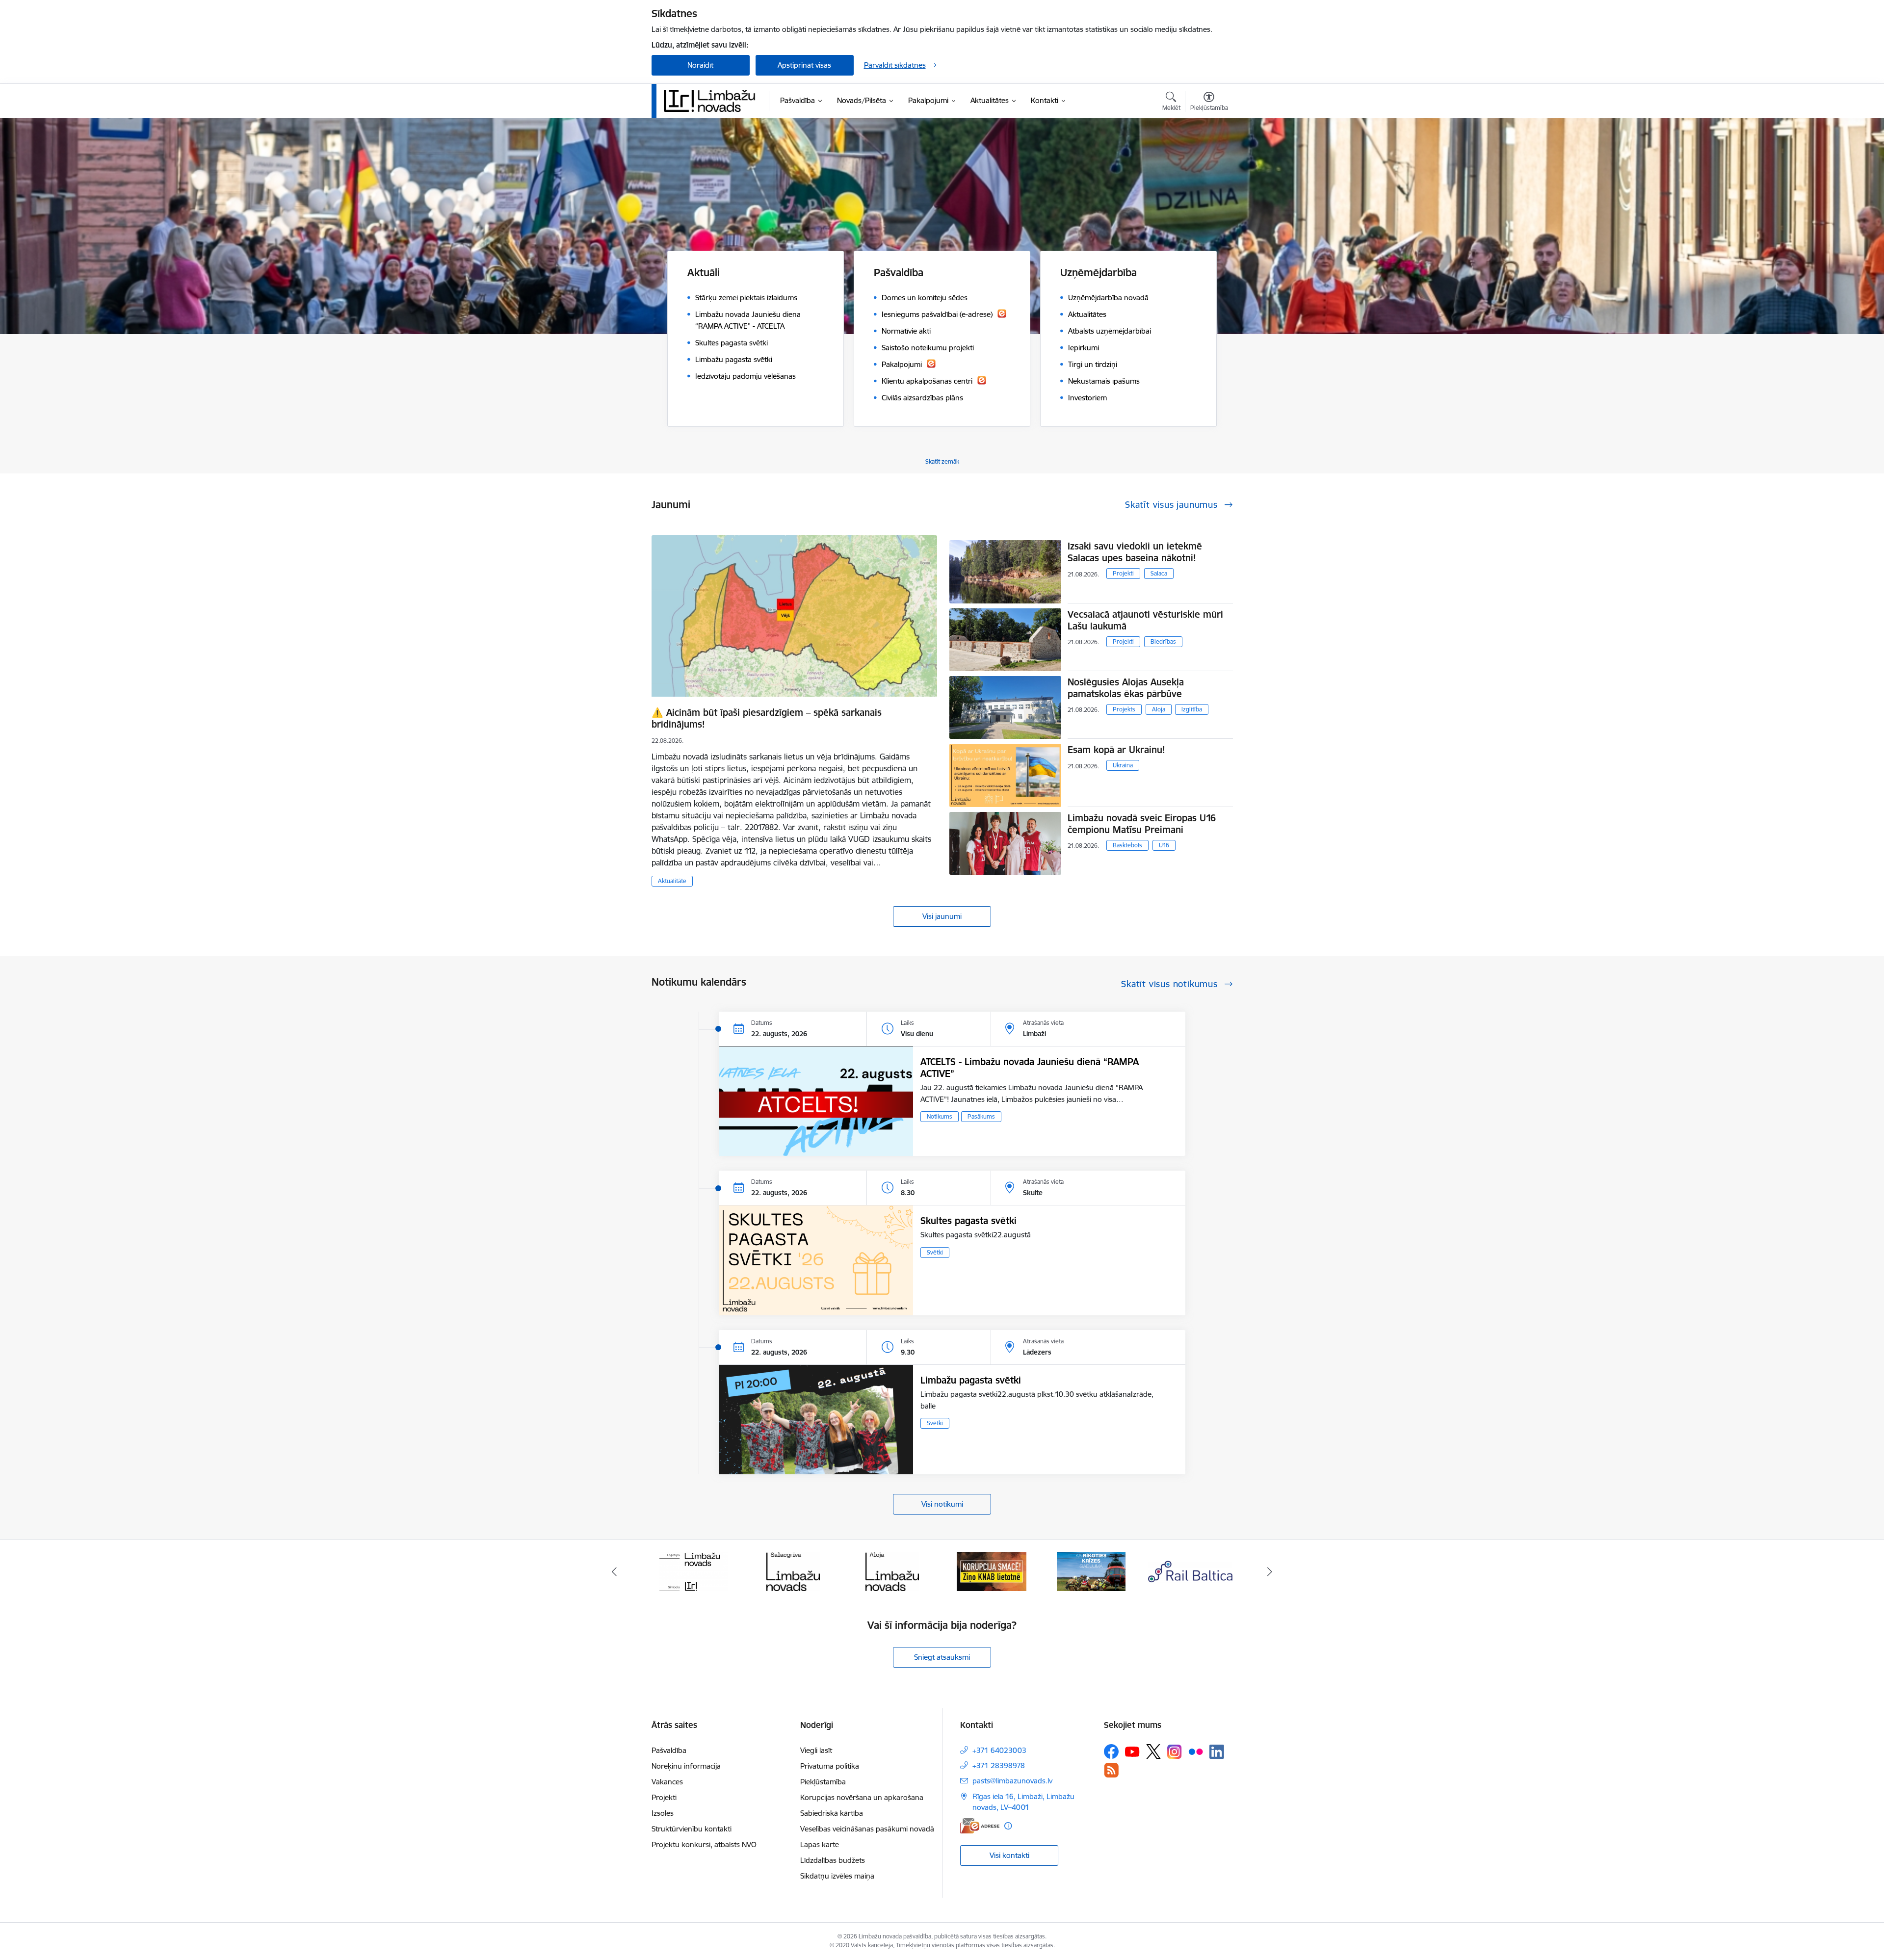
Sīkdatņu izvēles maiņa (837, 1876)
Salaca (1159, 573)
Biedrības (1163, 641)
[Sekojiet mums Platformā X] (1153, 1751)
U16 (1164, 845)
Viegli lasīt (816, 1750)
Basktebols (1127, 845)
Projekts (1124, 709)
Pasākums (981, 1116)
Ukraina (1123, 765)
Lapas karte (820, 1844)
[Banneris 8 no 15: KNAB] (892, 1571)
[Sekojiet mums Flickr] (1196, 1751)
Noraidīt (700, 65)
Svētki (935, 1252)
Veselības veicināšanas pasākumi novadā (867, 1829)
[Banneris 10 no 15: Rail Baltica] (1091, 1571)
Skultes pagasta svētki (968, 1221)
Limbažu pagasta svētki (971, 1380)
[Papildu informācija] (1008, 1826)
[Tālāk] (1270, 1571)
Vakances (667, 1782)
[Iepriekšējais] (614, 1571)
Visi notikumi (942, 1504)
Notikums (940, 1116)
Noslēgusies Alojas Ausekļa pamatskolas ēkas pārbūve (1126, 688)
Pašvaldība (669, 1750)
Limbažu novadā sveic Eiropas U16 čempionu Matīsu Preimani (1142, 824)
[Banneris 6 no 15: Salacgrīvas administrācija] (693, 1571)
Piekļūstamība (823, 1782)
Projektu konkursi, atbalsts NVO (704, 1844)
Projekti (1123, 573)
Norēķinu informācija (686, 1766)
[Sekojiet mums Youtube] (1132, 1751)
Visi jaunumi (942, 916)
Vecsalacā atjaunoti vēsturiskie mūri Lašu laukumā (1145, 620)
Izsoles (663, 1813)
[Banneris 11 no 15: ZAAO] (1191, 1571)
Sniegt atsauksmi (942, 1657)
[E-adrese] (980, 1826)
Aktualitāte (672, 881)
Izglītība (1192, 709)
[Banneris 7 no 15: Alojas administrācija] (793, 1571)
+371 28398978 (999, 1765)
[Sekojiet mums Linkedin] (1217, 1752)
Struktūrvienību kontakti (692, 1829)
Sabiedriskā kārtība (832, 1813)
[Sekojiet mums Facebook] (1111, 1751)
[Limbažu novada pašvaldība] (713, 101)
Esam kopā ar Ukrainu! (1116, 750)
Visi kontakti (1009, 1855)
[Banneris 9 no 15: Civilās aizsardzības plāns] (992, 1571)
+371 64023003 (999, 1750)
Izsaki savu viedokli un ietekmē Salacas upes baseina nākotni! (1135, 552)
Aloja (1159, 709)
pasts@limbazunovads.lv (1012, 1781)
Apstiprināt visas (804, 65)
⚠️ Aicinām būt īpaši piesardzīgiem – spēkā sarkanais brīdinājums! (767, 718)
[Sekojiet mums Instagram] (1175, 1752)
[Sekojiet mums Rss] (1111, 1770)
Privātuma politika (830, 1766)
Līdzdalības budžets (833, 1860)
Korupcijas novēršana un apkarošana (862, 1797)
